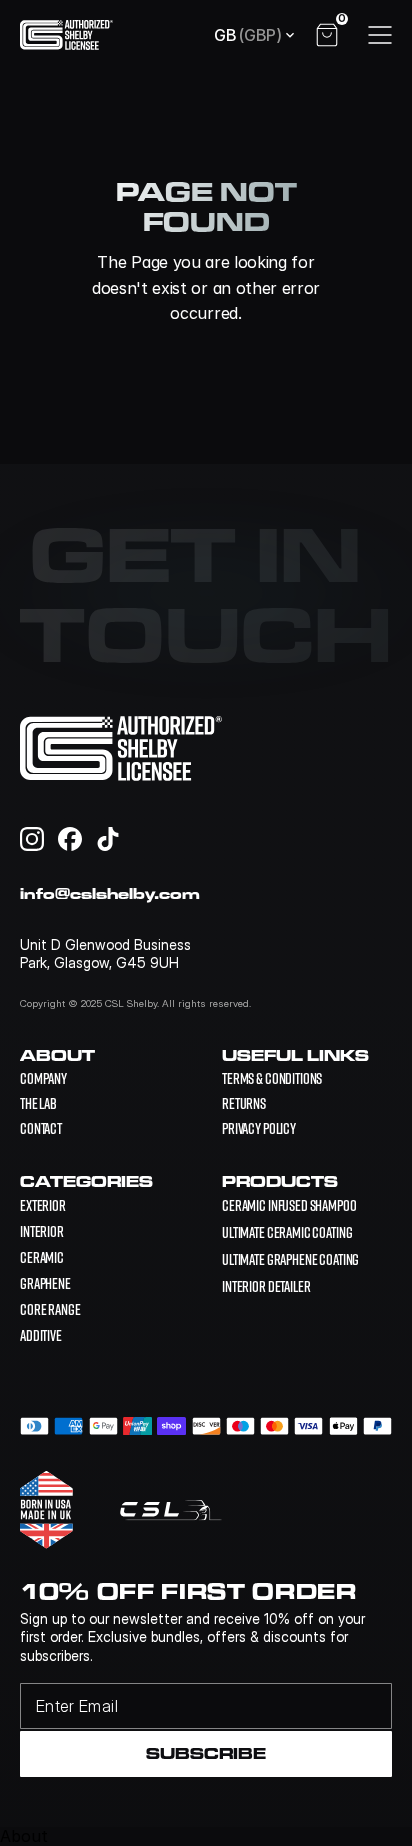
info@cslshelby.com (110, 893)
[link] (289, 1204)
